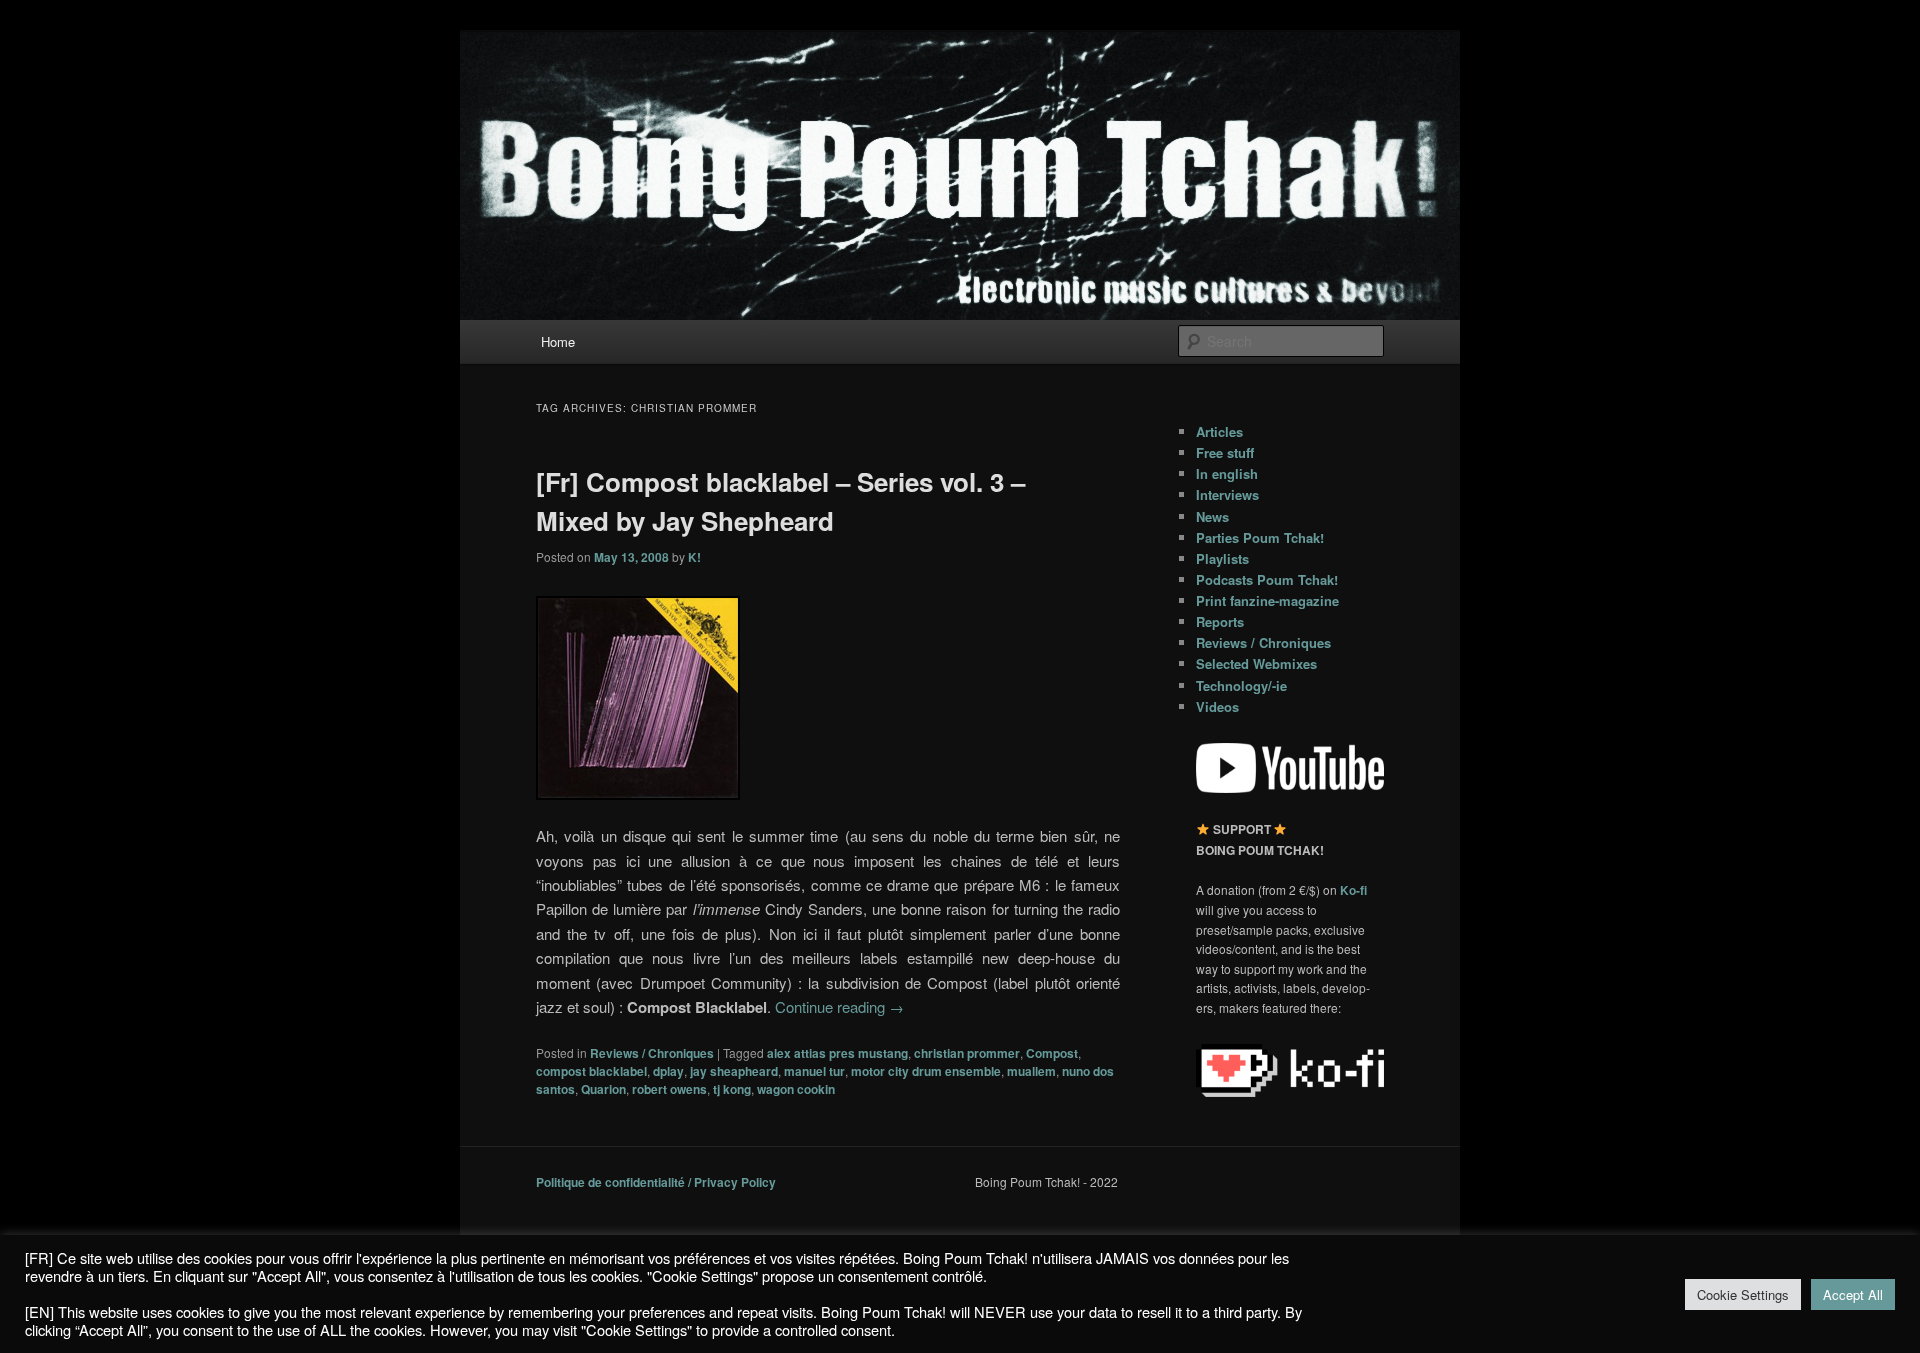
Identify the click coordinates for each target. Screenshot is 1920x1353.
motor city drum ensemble (926, 1071)
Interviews (1227, 494)
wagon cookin (796, 1089)
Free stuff (1225, 452)
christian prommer (967, 1053)
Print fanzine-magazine (1267, 600)
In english (1227, 473)
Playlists (1222, 558)
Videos (1217, 706)
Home (558, 341)
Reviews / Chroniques (652, 1053)
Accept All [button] (1853, 1294)
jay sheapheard (734, 1071)
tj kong (732, 1089)
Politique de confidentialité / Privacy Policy (656, 1182)
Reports (1220, 621)
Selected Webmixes (1256, 663)
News (1212, 516)
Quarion (603, 1089)
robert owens (669, 1089)
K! (694, 557)
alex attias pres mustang (837, 1053)
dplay (668, 1071)
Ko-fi (1353, 890)
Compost (1052, 1053)
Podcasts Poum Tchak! (1267, 579)
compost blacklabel (591, 1071)
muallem (1031, 1071)
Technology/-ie (1241, 685)
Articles (1219, 431)
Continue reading (839, 1006)
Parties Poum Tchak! (1260, 537)
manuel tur (814, 1071)
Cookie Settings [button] (1743, 1294)
